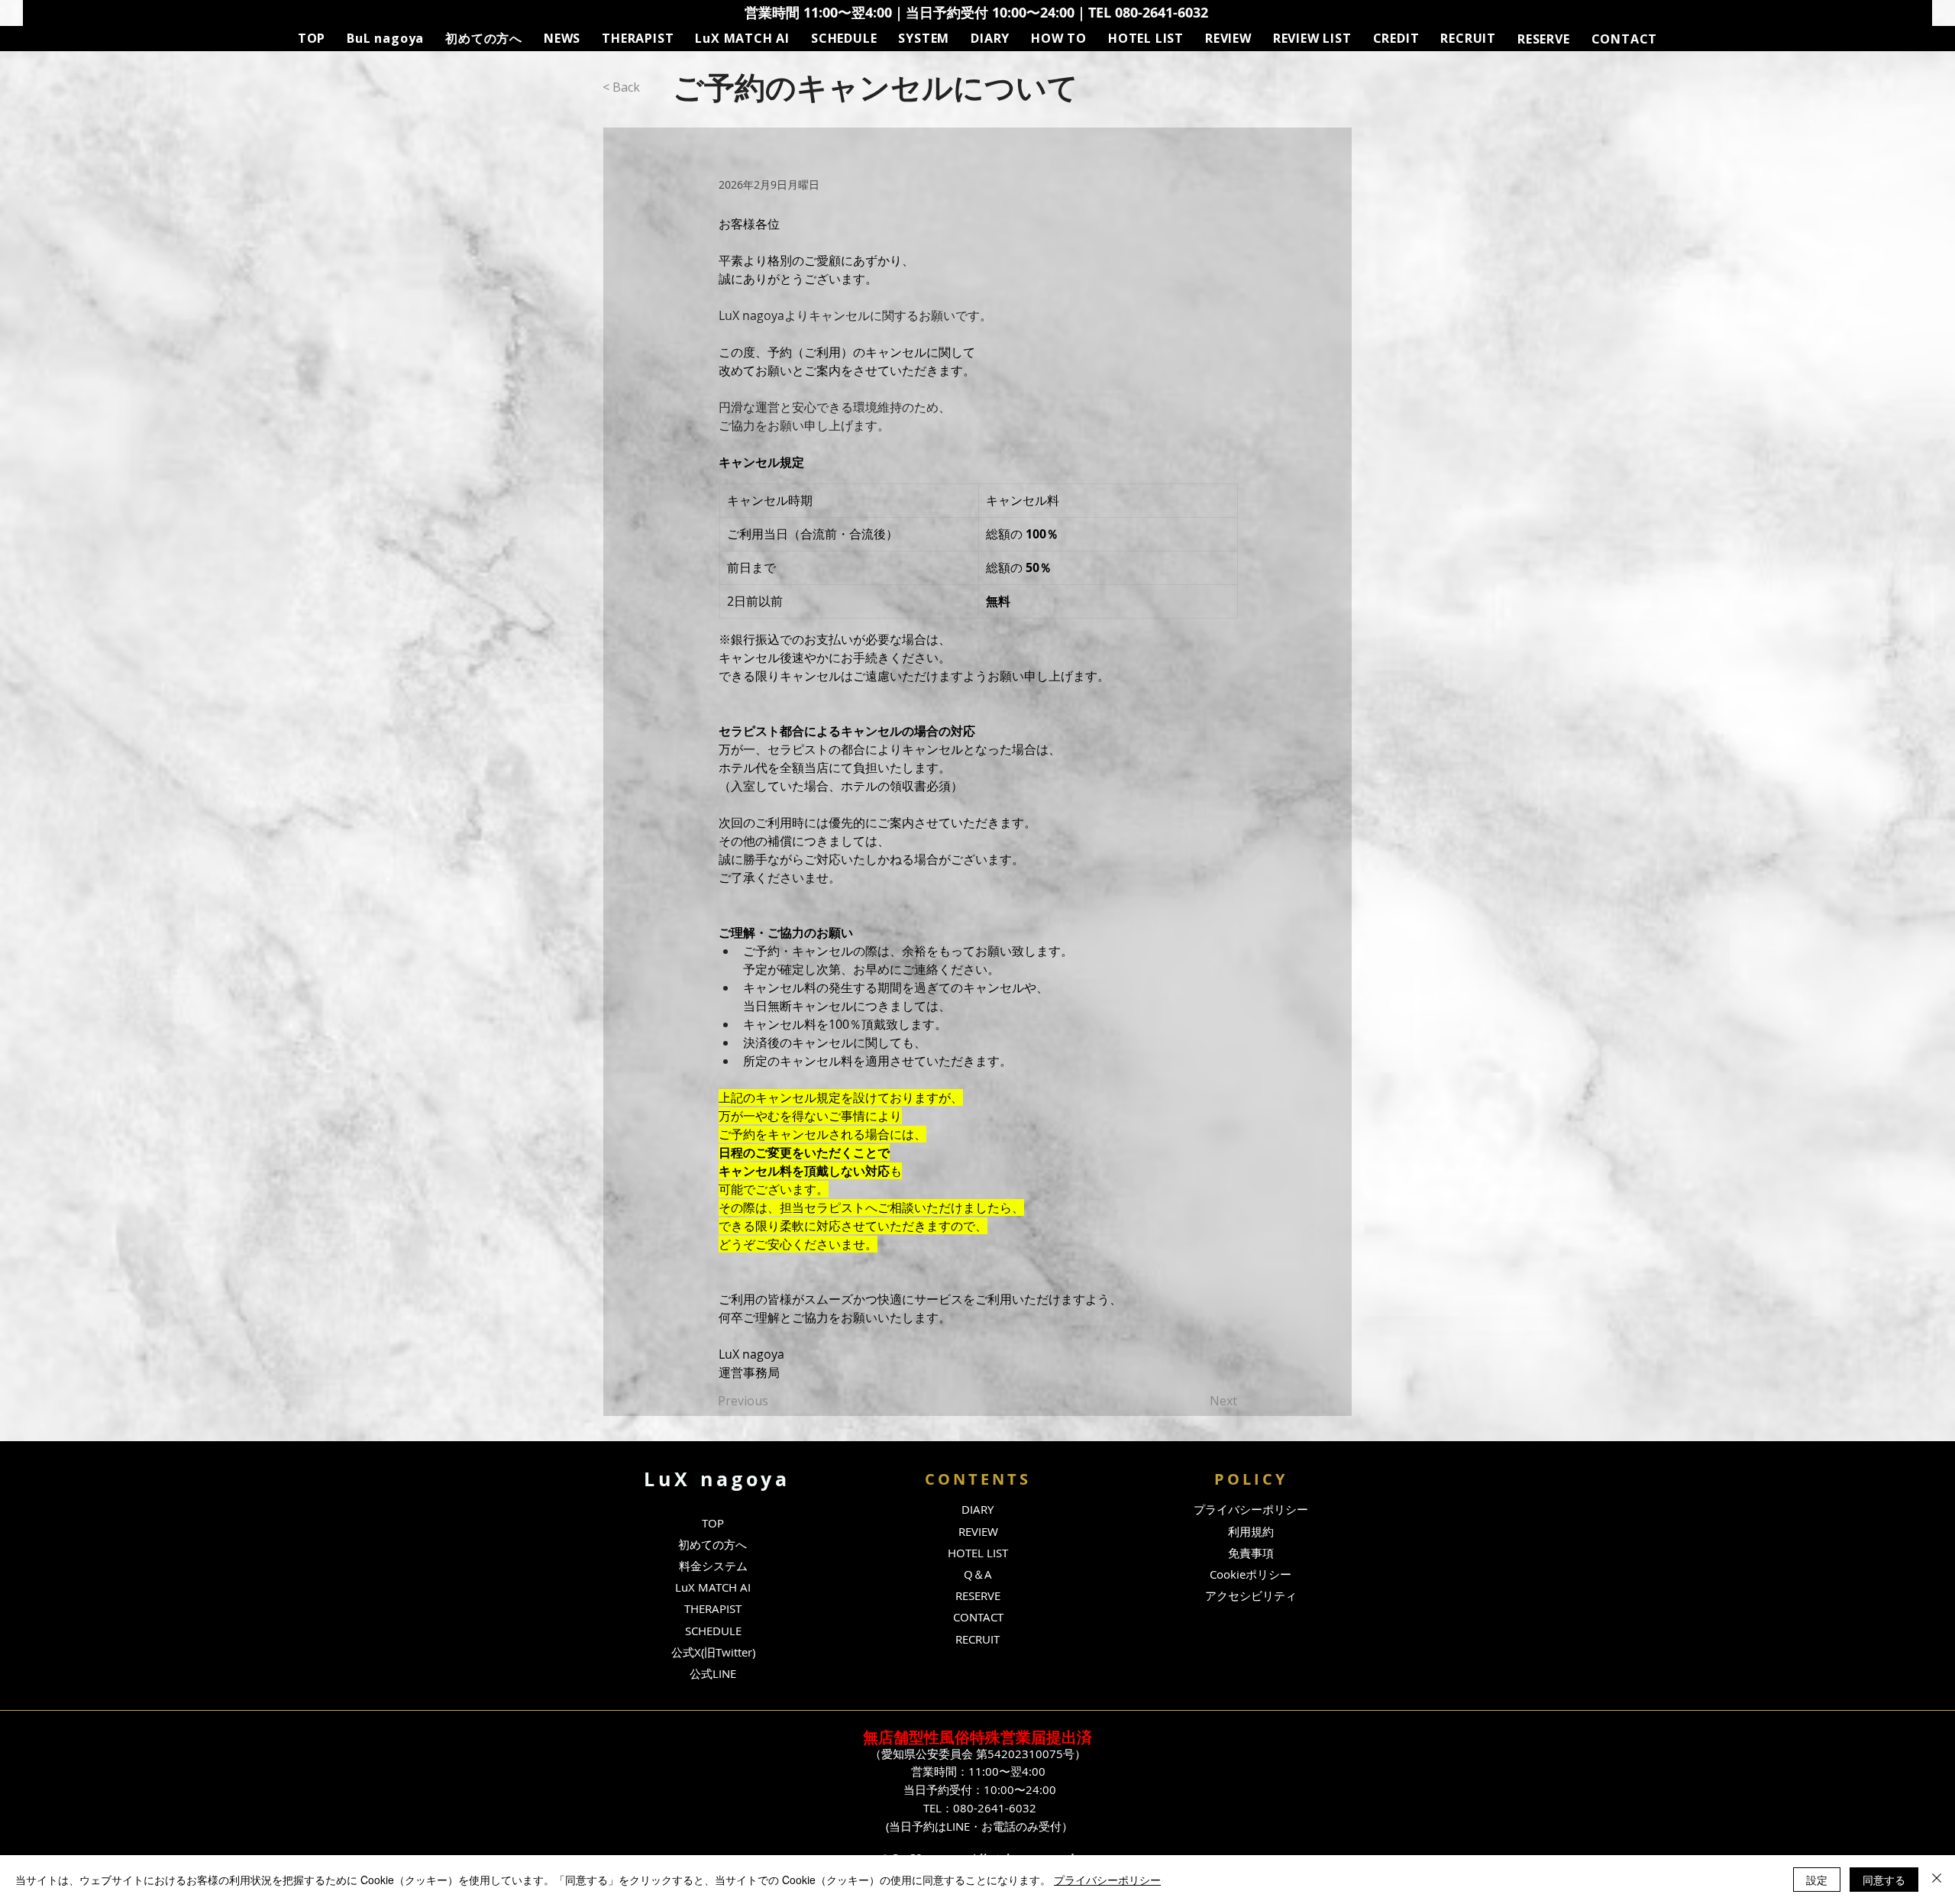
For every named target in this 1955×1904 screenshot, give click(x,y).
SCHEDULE (713, 1631)
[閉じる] (1937, 1880)
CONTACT (978, 1617)
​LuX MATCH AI (713, 1587)
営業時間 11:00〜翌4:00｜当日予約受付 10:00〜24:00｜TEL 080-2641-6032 (976, 13)
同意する (1884, 1880)
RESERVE (978, 1595)
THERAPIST (713, 1608)
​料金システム (713, 1566)
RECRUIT (977, 1639)
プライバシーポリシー (1107, 1880)
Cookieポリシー (1251, 1574)
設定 (1817, 1880)
